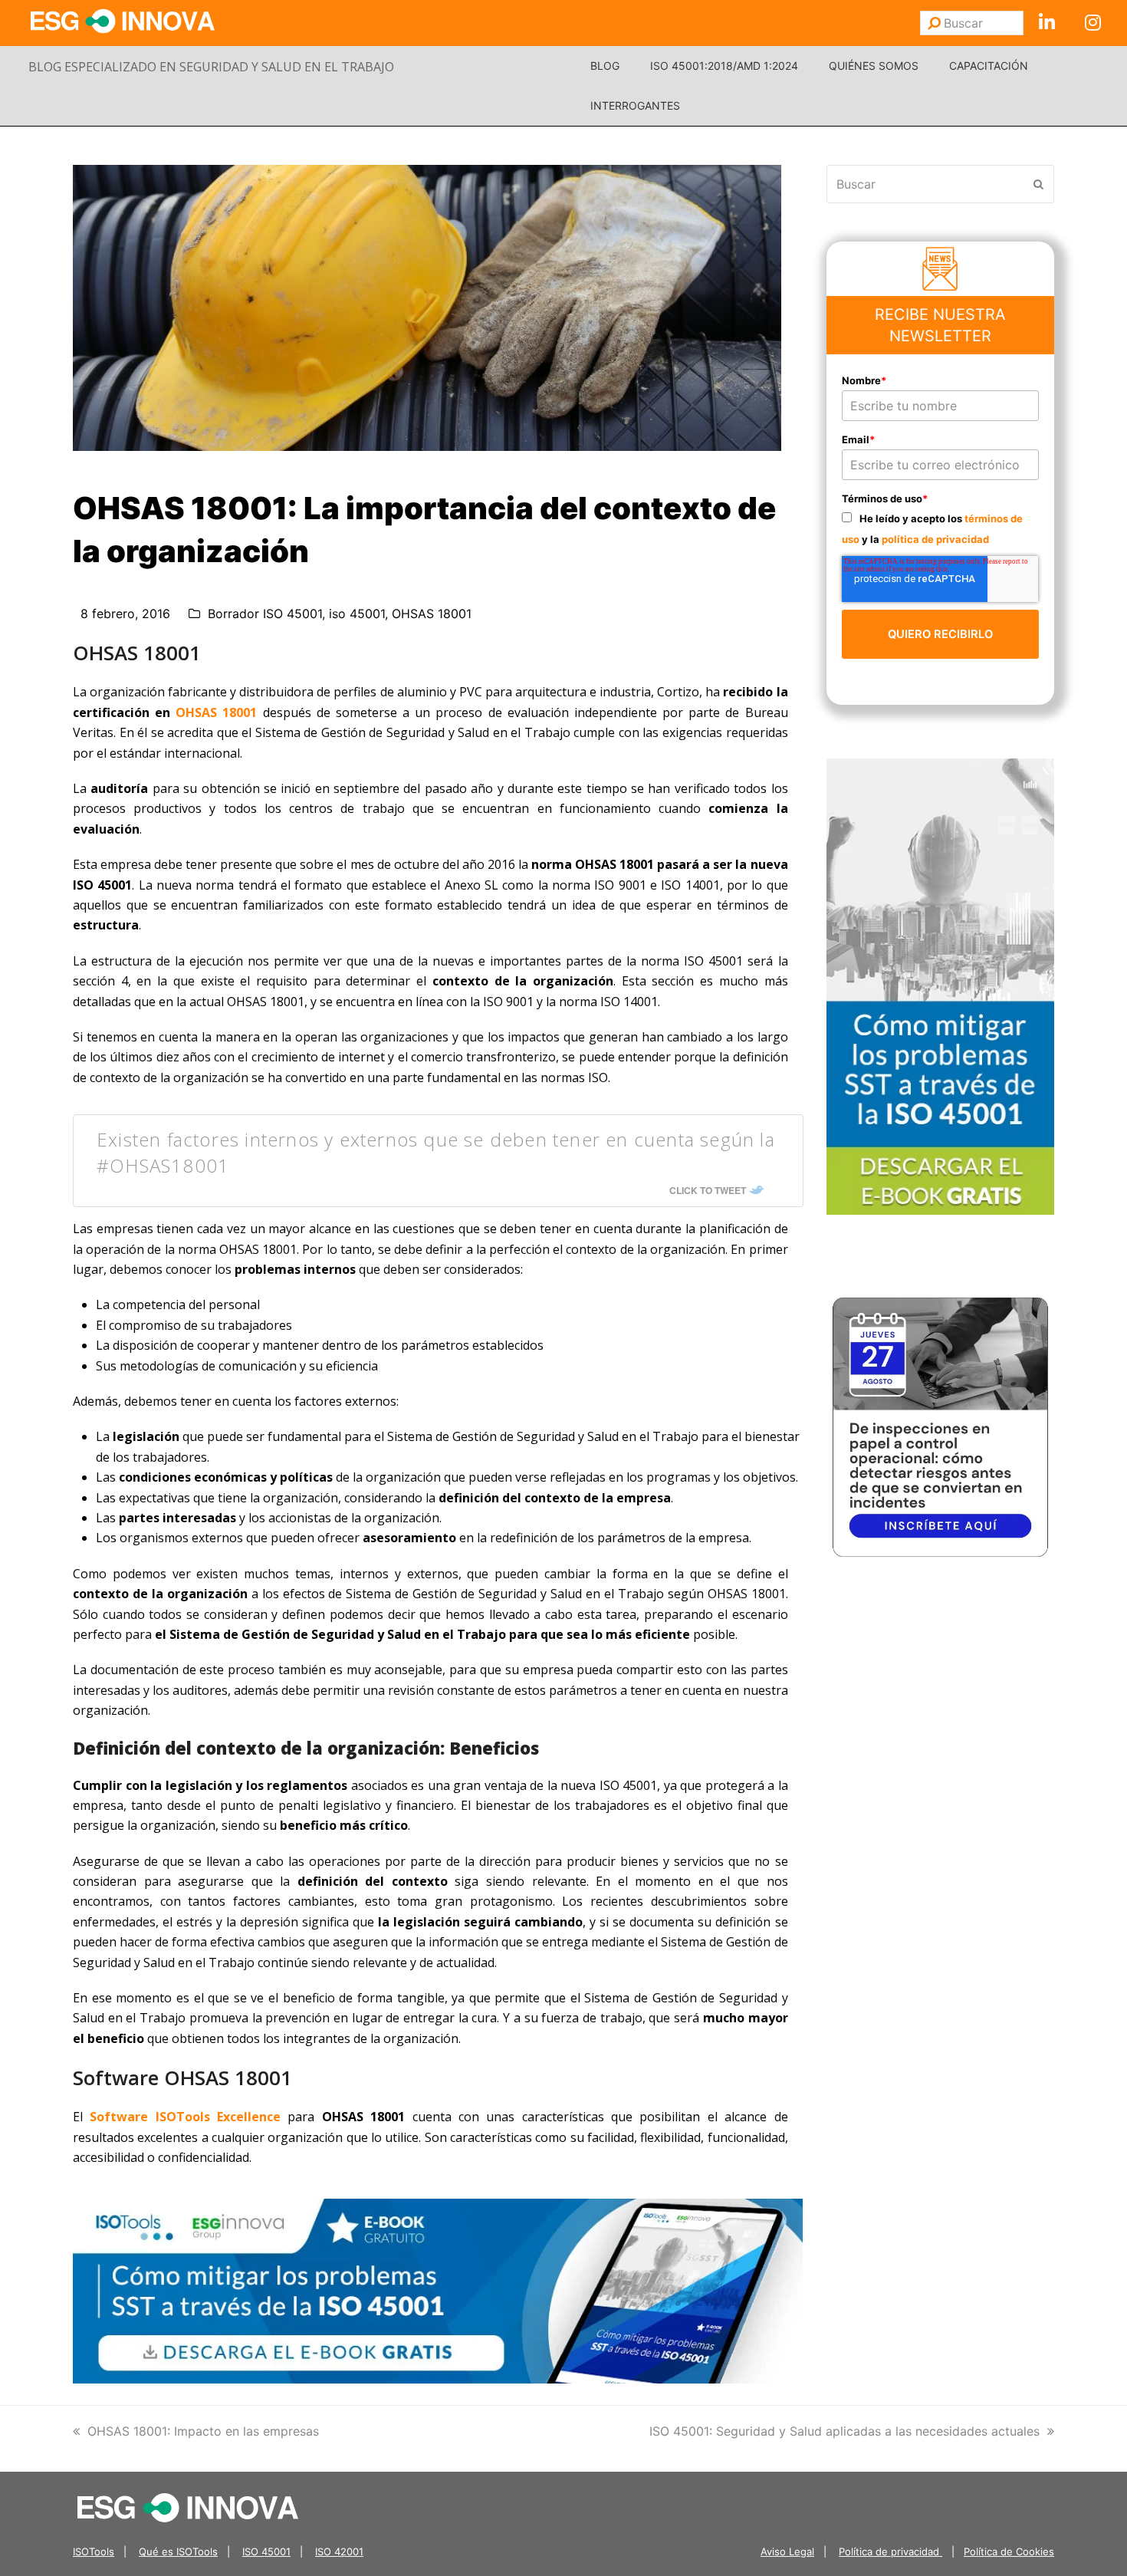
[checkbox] (941, 528)
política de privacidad (935, 539)
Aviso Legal (787, 2551)
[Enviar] (934, 23)
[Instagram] (1092, 23)
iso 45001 (357, 614)
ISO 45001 (266, 2551)
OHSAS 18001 (432, 614)
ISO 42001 (339, 2551)
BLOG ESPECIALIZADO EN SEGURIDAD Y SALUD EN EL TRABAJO (211, 67)
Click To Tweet (708, 1190)
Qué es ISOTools (178, 2551)
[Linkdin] (1046, 23)
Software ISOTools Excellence (185, 2117)
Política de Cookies (1009, 2551)
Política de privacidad (890, 2551)
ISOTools (94, 2551)
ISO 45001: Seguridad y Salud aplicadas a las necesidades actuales (844, 2431)
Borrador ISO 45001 (265, 614)
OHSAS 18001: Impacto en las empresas (203, 2431)
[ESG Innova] (188, 2507)
